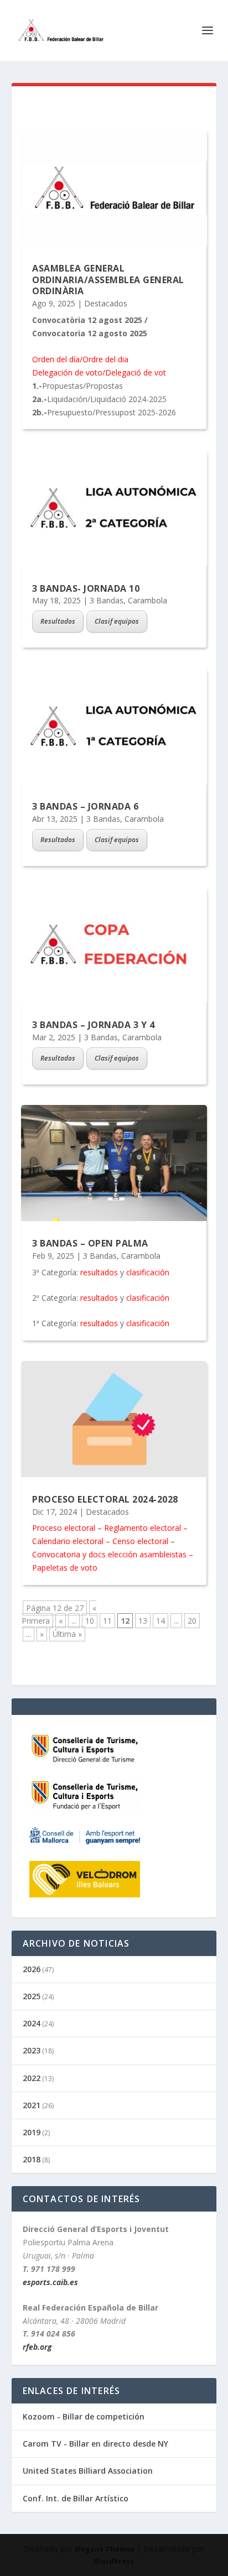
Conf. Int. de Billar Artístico (76, 2498)
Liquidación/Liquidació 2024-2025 (107, 399)
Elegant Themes (105, 2549)
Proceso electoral (64, 1528)
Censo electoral (140, 1541)
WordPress (114, 2561)
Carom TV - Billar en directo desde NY (95, 2444)
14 (160, 1621)
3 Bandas (107, 600)
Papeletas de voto (65, 1568)
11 (107, 1621)
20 (192, 1621)
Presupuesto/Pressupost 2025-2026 (112, 412)
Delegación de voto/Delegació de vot (99, 372)
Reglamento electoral (142, 1528)
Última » (67, 1634)
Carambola (147, 600)
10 (90, 1621)
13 (143, 1621)
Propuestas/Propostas (82, 386)
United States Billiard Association (88, 2471)
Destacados (106, 303)
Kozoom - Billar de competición (84, 2416)
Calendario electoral (68, 1541)
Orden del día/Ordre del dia (80, 359)
